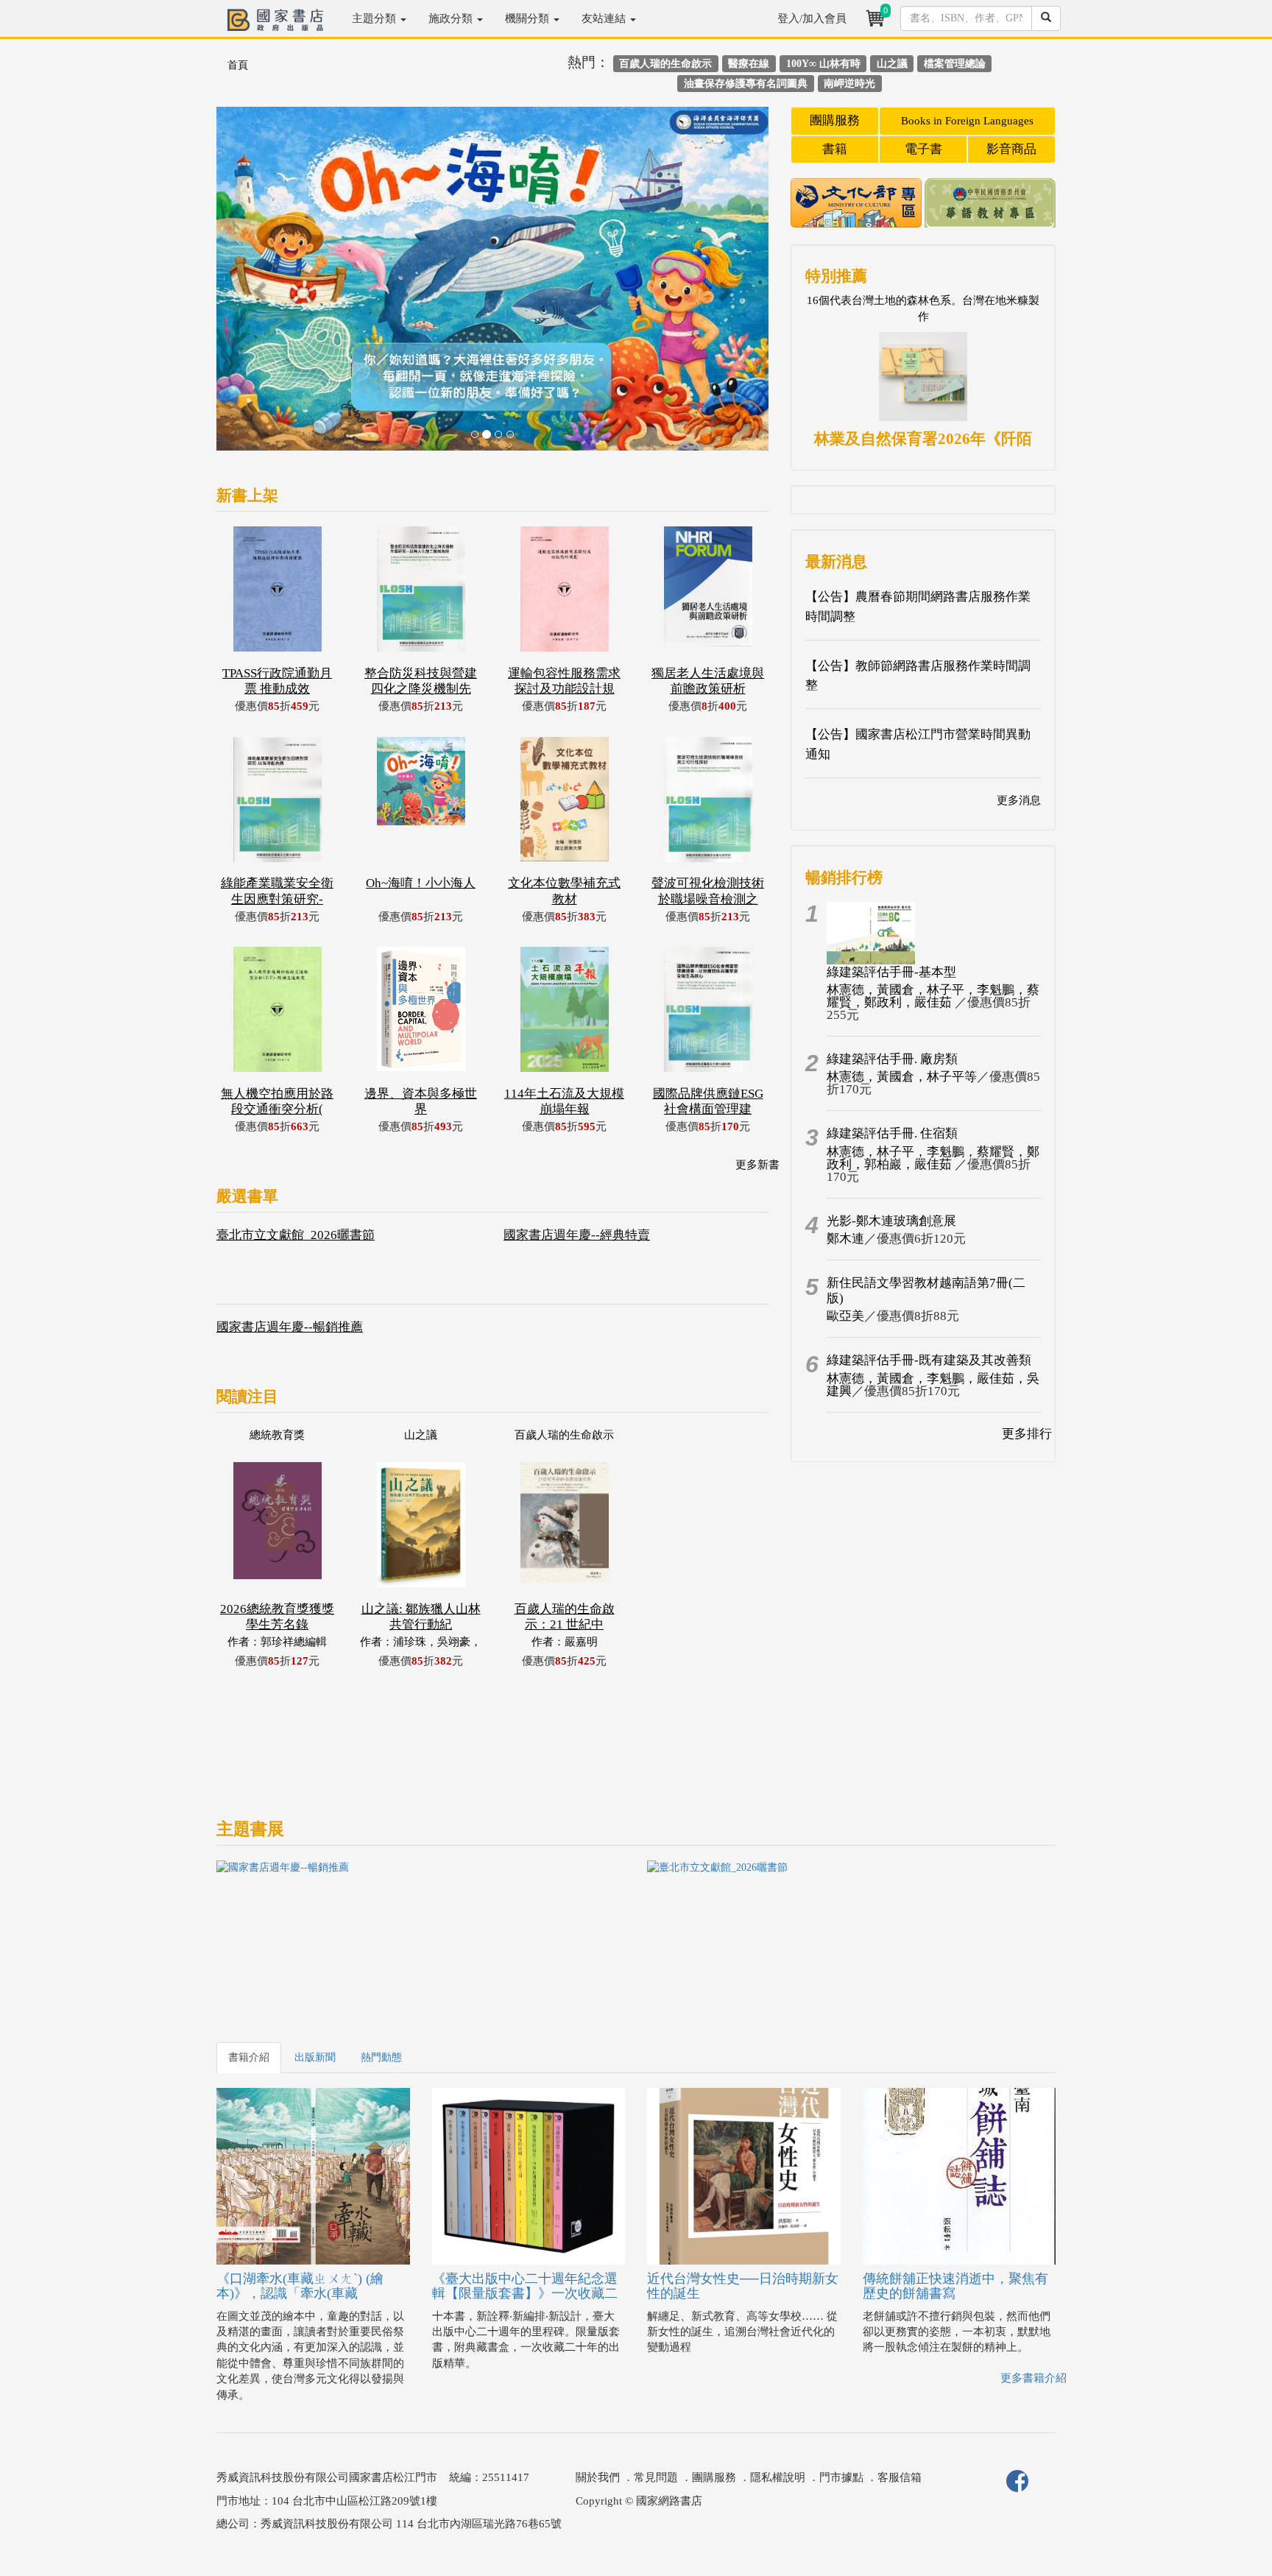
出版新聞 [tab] (315, 2057)
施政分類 (452, 18)
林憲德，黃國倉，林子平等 (902, 1077)
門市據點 (841, 2477)
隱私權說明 (778, 2477)
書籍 (835, 149)
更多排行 (1027, 1434)
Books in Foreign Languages (967, 121)
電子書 (923, 149)
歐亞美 (845, 1316)
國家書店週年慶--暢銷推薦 (290, 1327)
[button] (258, 286)
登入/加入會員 (812, 18)
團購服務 (835, 120)
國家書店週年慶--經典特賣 (577, 1235)
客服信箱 (900, 2477)
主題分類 (375, 18)
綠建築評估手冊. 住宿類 (892, 1133)
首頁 (238, 65)
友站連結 (605, 18)
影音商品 (1011, 149)
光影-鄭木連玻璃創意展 (891, 1221)
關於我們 (598, 2477)
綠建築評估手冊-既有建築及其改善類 (929, 1360)
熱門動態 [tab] (381, 2057)
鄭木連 (845, 1239)
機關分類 (529, 18)
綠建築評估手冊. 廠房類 (892, 1059)
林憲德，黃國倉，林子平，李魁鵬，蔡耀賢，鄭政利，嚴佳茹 (933, 996)
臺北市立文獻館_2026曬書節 (296, 1235)
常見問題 (656, 2477)
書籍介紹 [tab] (249, 2057)
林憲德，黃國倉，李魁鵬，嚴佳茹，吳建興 (933, 1385)
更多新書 (757, 1165)
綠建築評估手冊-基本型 (891, 972)
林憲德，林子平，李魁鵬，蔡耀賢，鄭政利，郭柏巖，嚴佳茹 (933, 1158)
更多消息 (1019, 800)
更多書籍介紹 (1033, 2378)
